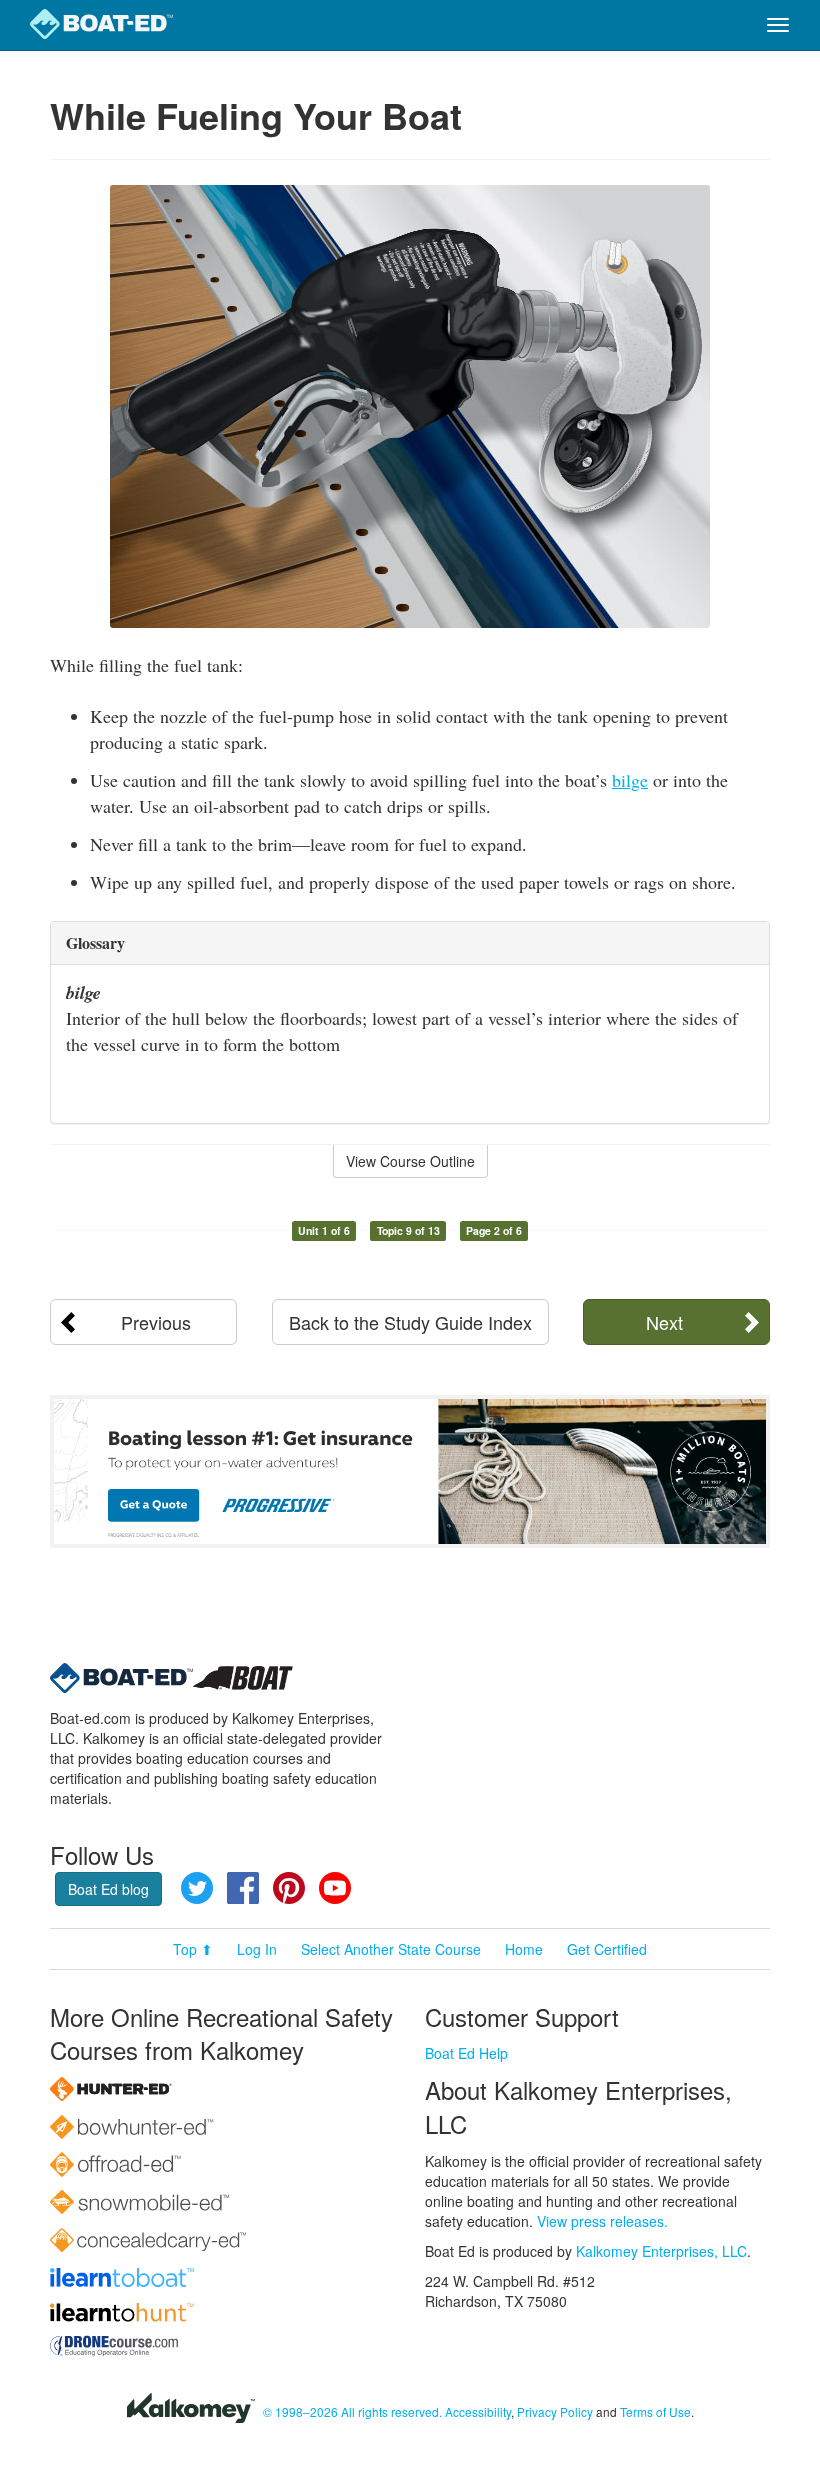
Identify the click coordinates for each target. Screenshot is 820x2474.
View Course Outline (410, 1161)
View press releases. (602, 2221)
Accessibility (478, 2411)
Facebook (243, 1888)
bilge (630, 780)
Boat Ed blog (108, 1889)
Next (664, 1322)
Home (524, 1949)
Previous (156, 1322)
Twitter (197, 1888)
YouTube (335, 1888)
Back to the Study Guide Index (410, 1322)
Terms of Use (655, 2411)
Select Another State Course (391, 1949)
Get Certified (607, 1949)
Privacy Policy (555, 2411)
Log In (257, 1949)
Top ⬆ (193, 1949)
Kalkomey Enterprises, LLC (661, 2251)
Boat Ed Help (466, 2053)
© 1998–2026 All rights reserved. (352, 2411)
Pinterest (289, 1888)
